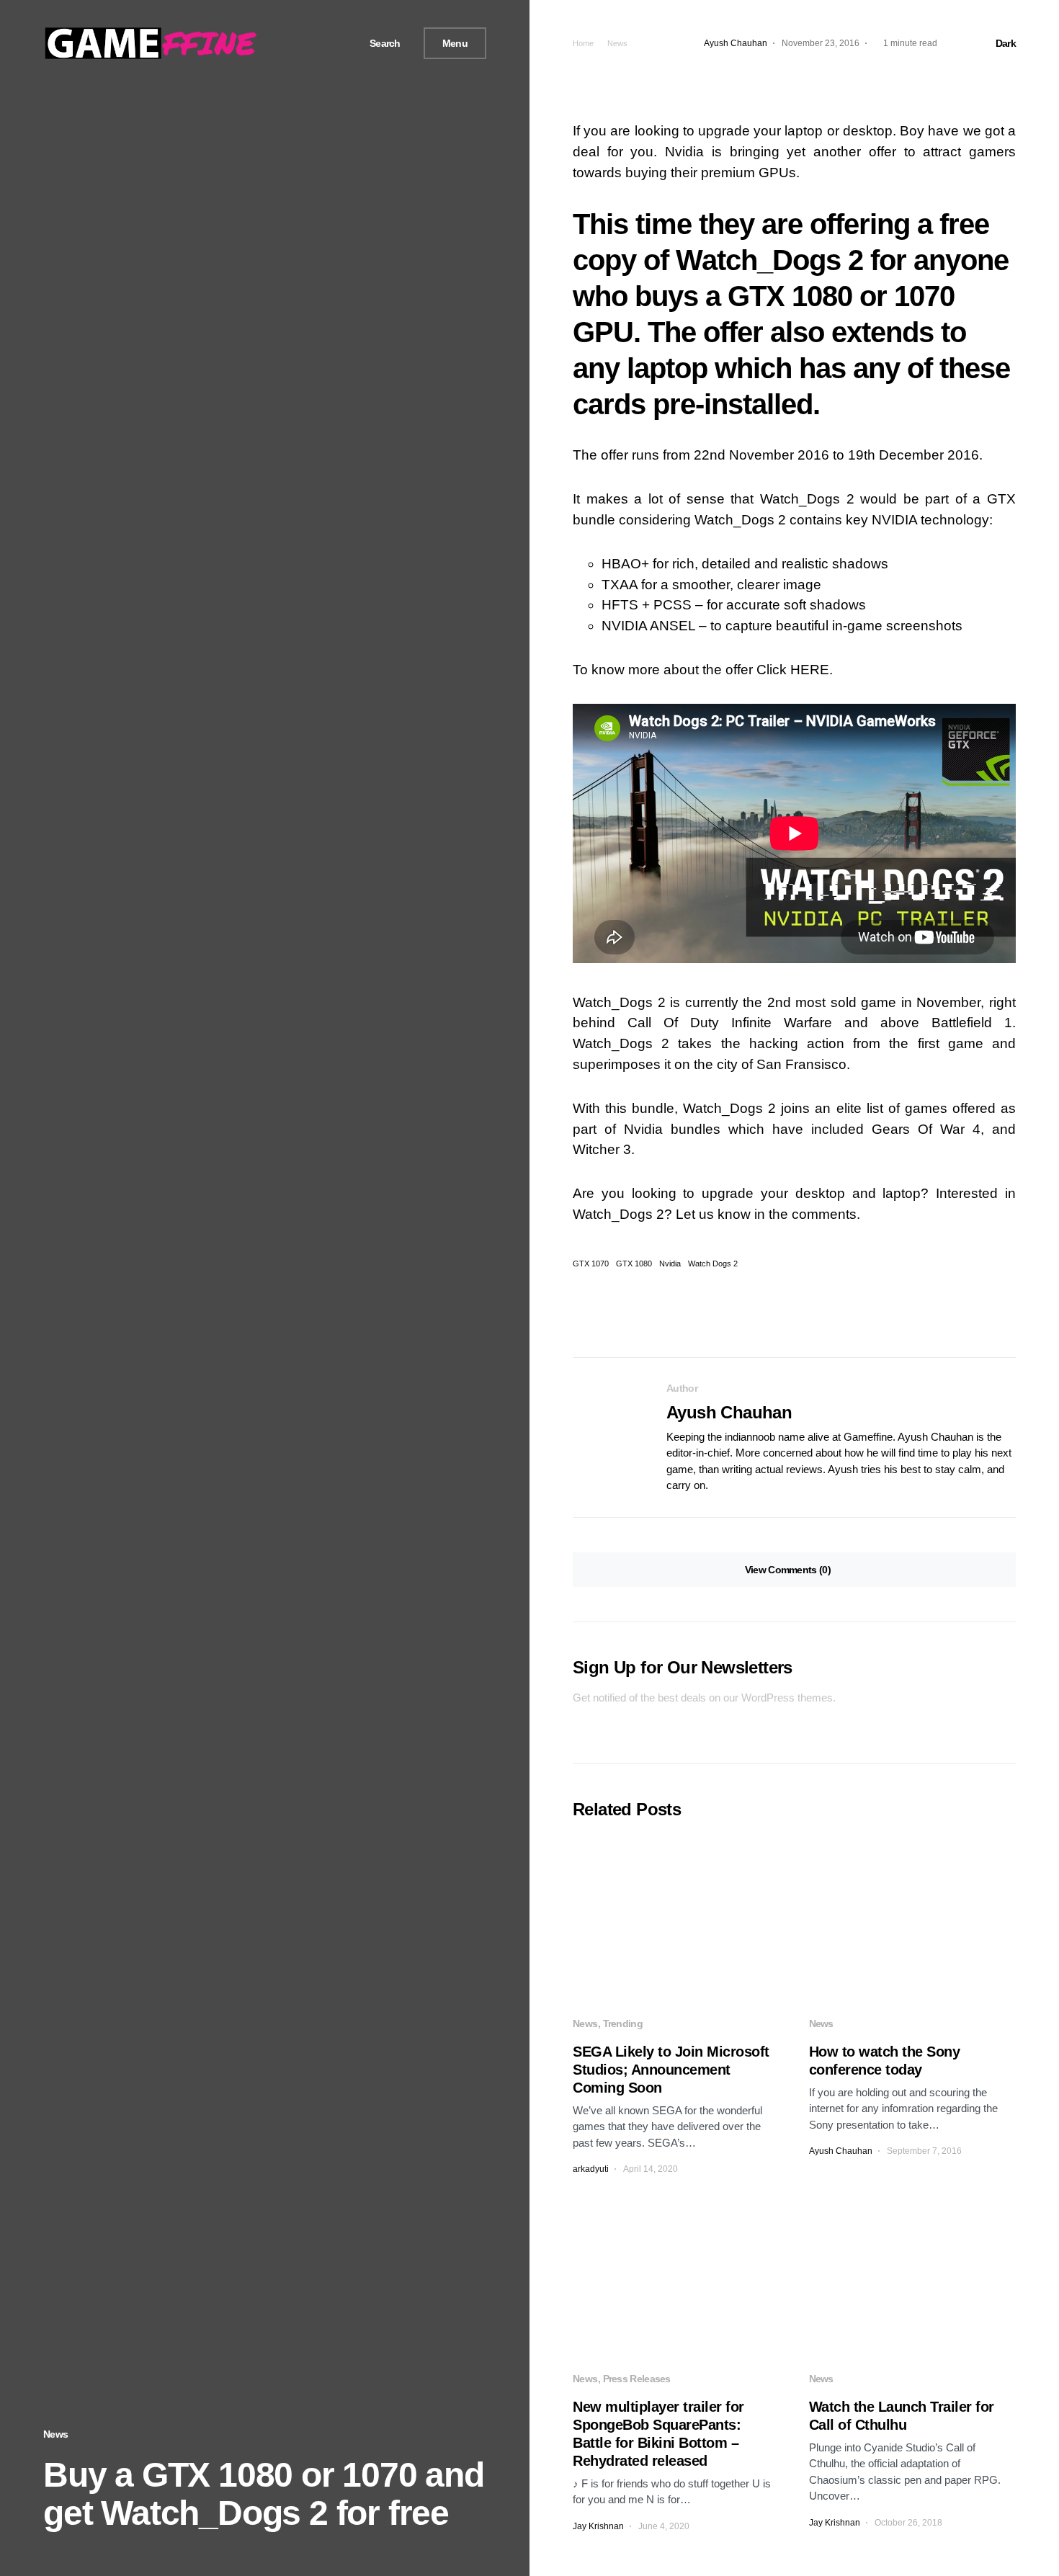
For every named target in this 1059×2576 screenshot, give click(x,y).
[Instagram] (331, 43)
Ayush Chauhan (729, 1412)
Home (583, 43)
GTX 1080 (634, 1264)
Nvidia (670, 1264)
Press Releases (637, 2379)
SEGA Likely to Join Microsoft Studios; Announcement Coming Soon (671, 2070)
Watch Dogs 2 (713, 1264)
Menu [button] (455, 43)
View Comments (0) (788, 1570)
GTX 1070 (591, 1264)
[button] (380, 44)
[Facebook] (298, 43)
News (55, 2434)
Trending (623, 2023)
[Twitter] (314, 43)
